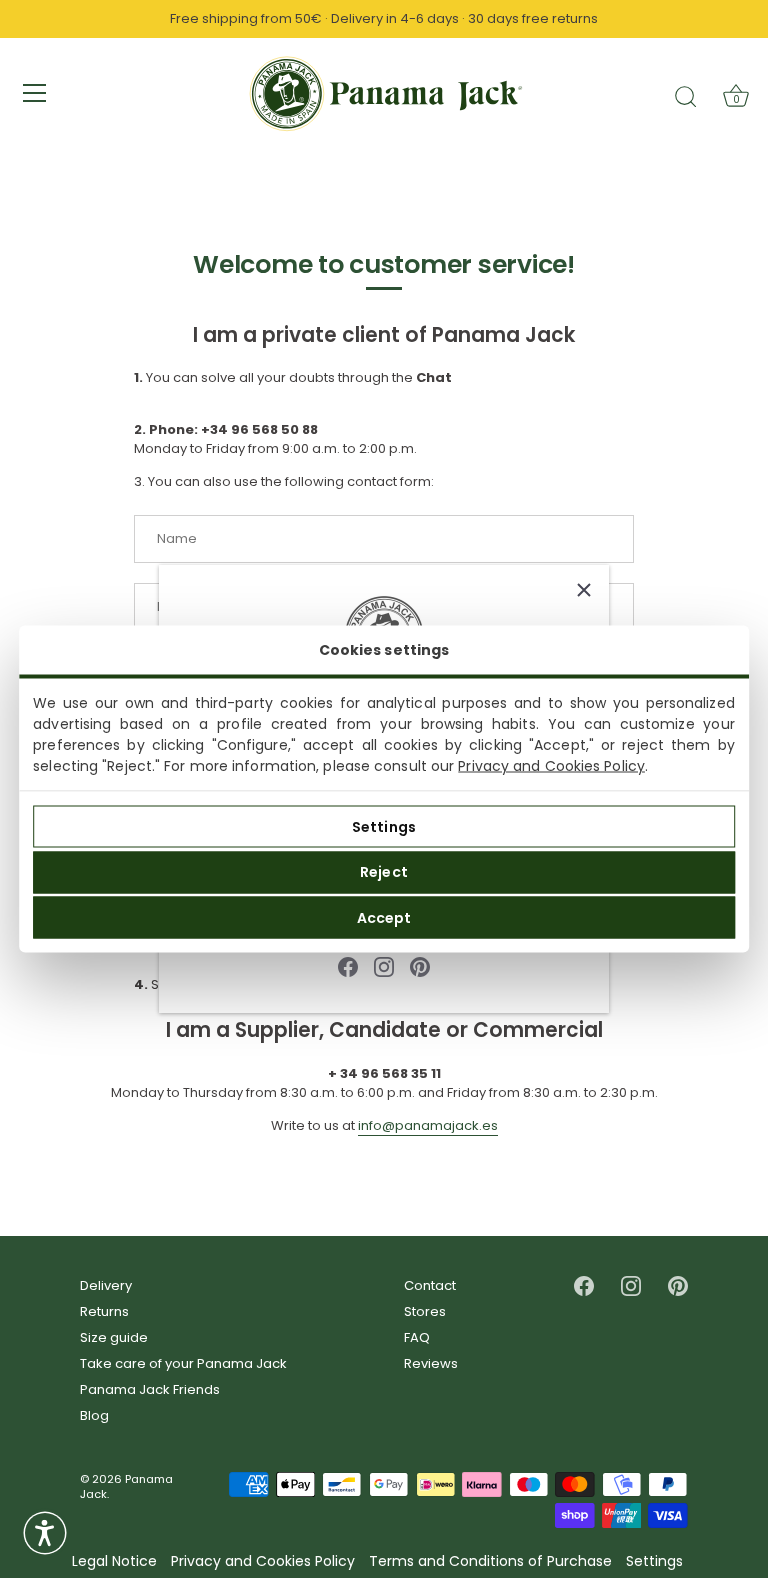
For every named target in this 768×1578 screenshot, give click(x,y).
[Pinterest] (420, 965)
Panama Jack (126, 1486)
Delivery (106, 1285)
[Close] (584, 590)
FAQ (417, 1337)
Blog (94, 1415)
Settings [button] (654, 1561)
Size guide (114, 1337)
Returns (104, 1311)
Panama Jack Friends (150, 1389)
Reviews (431, 1363)
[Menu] (35, 93)
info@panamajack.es (428, 1125)
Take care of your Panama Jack (183, 1363)
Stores (425, 1311)
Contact (430, 1285)
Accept (384, 917)
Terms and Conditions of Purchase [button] (490, 1561)
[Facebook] (348, 965)
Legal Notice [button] (114, 1561)
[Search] (686, 96)
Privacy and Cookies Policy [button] (263, 1561)
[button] (45, 1533)
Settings (384, 826)
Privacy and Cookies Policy (551, 766)
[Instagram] (384, 965)
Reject (384, 872)
